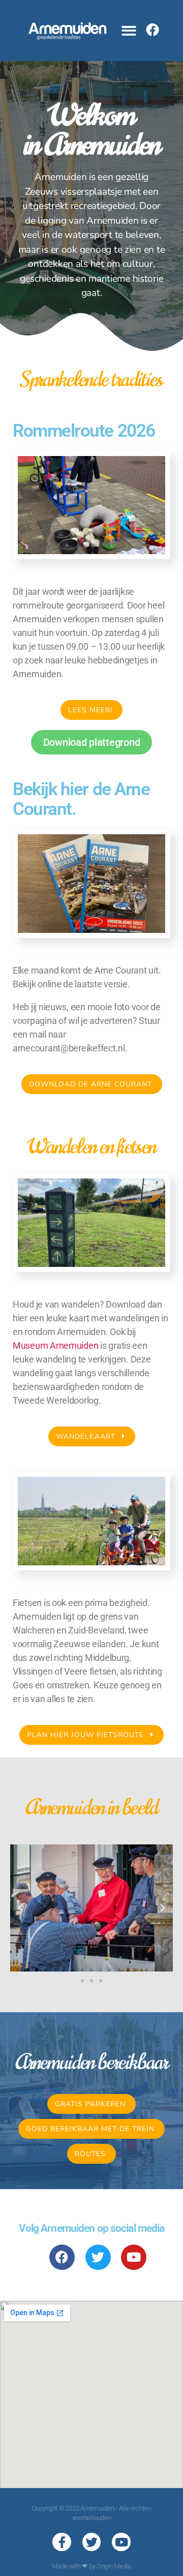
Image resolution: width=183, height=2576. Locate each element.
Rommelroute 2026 (84, 431)
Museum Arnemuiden (55, 1345)
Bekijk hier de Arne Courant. (81, 799)
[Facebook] (62, 2257)
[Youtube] (134, 2257)
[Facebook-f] (62, 2542)
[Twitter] (98, 2257)
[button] (129, 31)
